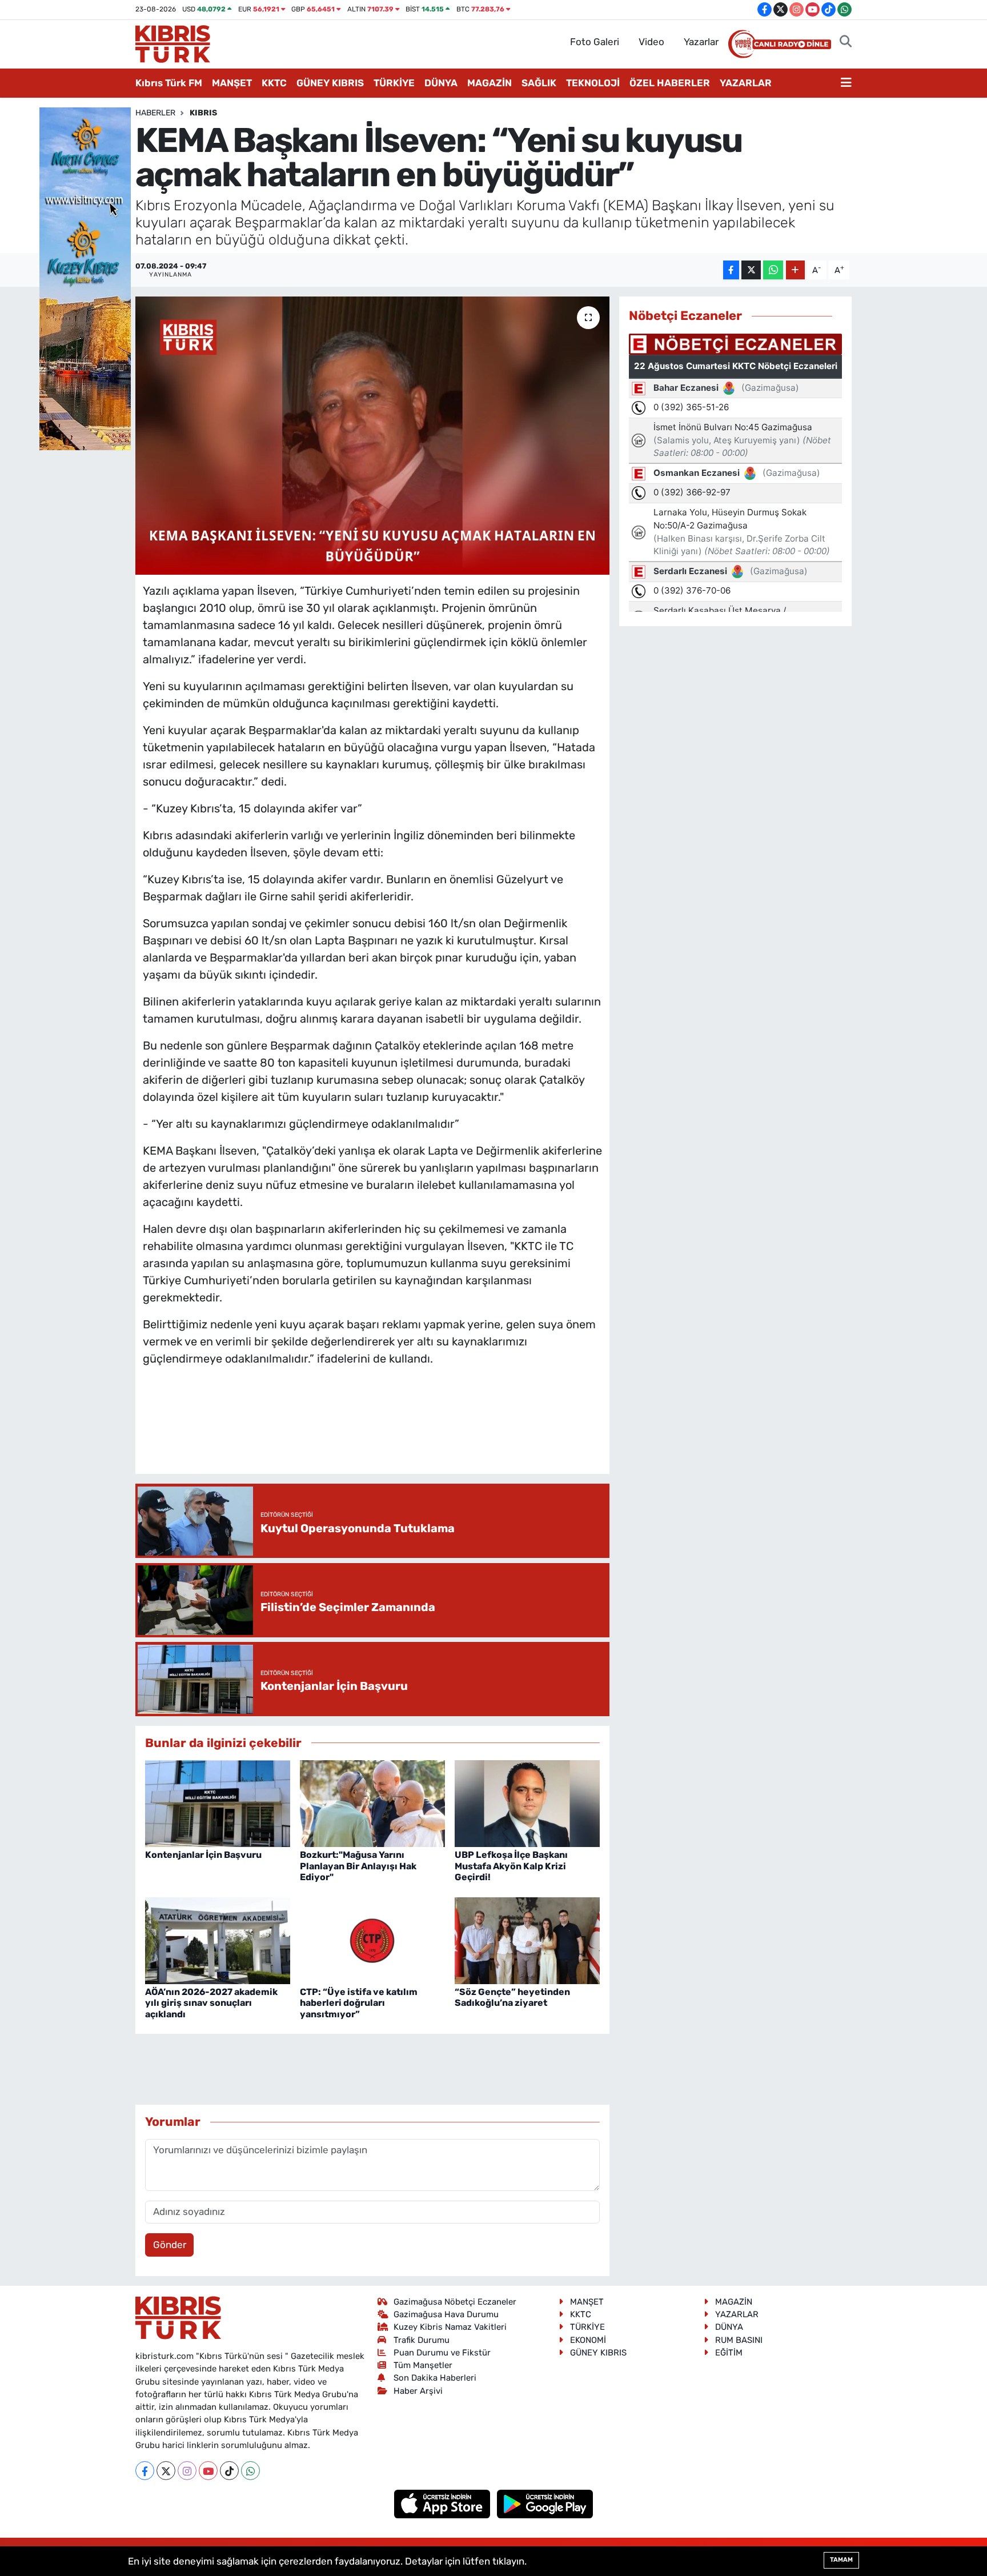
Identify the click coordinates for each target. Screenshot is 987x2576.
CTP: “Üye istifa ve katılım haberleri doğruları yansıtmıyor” (359, 2003)
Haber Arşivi (418, 2391)
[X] (166, 2471)
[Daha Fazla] (795, 270)
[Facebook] (145, 2471)
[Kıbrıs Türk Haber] (173, 43)
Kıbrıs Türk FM (169, 83)
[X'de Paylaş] (751, 270)
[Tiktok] (229, 2471)
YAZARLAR (746, 83)
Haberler (155, 113)
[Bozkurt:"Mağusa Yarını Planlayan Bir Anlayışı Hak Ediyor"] (372, 1802)
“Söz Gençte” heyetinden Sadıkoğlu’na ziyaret (512, 1997)
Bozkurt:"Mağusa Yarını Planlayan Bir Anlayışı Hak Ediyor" (358, 1866)
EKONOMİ (588, 2340)
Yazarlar (701, 42)
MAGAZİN (490, 83)
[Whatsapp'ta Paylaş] (773, 270)
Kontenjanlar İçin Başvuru (203, 1855)
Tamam (841, 2560)
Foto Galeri (595, 42)
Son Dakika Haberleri (435, 2378)
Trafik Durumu (422, 2340)
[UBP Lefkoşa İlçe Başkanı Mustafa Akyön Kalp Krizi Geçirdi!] (527, 1802)
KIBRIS (203, 113)
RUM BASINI (739, 2340)
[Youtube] (208, 2471)
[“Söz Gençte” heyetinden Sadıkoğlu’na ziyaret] (527, 1940)
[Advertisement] (372, 1432)
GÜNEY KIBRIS (330, 83)
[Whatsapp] (250, 2471)
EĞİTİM (729, 2353)
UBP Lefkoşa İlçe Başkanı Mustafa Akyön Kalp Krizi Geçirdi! (511, 1866)
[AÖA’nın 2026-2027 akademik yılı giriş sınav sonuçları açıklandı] (218, 1940)
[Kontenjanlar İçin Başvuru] (218, 1802)
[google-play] (545, 2503)
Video (651, 42)
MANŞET (232, 83)
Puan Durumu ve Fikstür (442, 2353)
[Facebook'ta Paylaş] (731, 270)
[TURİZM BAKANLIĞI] (85, 278)
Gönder (170, 2245)
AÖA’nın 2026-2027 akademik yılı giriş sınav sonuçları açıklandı (211, 2003)
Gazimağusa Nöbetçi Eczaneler (455, 2302)
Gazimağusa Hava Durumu (446, 2314)
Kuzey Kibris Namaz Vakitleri (450, 2327)
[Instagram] (187, 2471)
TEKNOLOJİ (593, 83)
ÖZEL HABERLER (670, 83)
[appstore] (444, 2503)
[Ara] (846, 42)
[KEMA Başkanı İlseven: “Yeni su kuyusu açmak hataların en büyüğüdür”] (373, 436)
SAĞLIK (539, 83)
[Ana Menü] (846, 83)
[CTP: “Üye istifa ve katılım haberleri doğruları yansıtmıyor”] (372, 1940)
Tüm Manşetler (423, 2365)
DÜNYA (441, 83)
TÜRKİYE (394, 83)
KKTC (274, 83)
